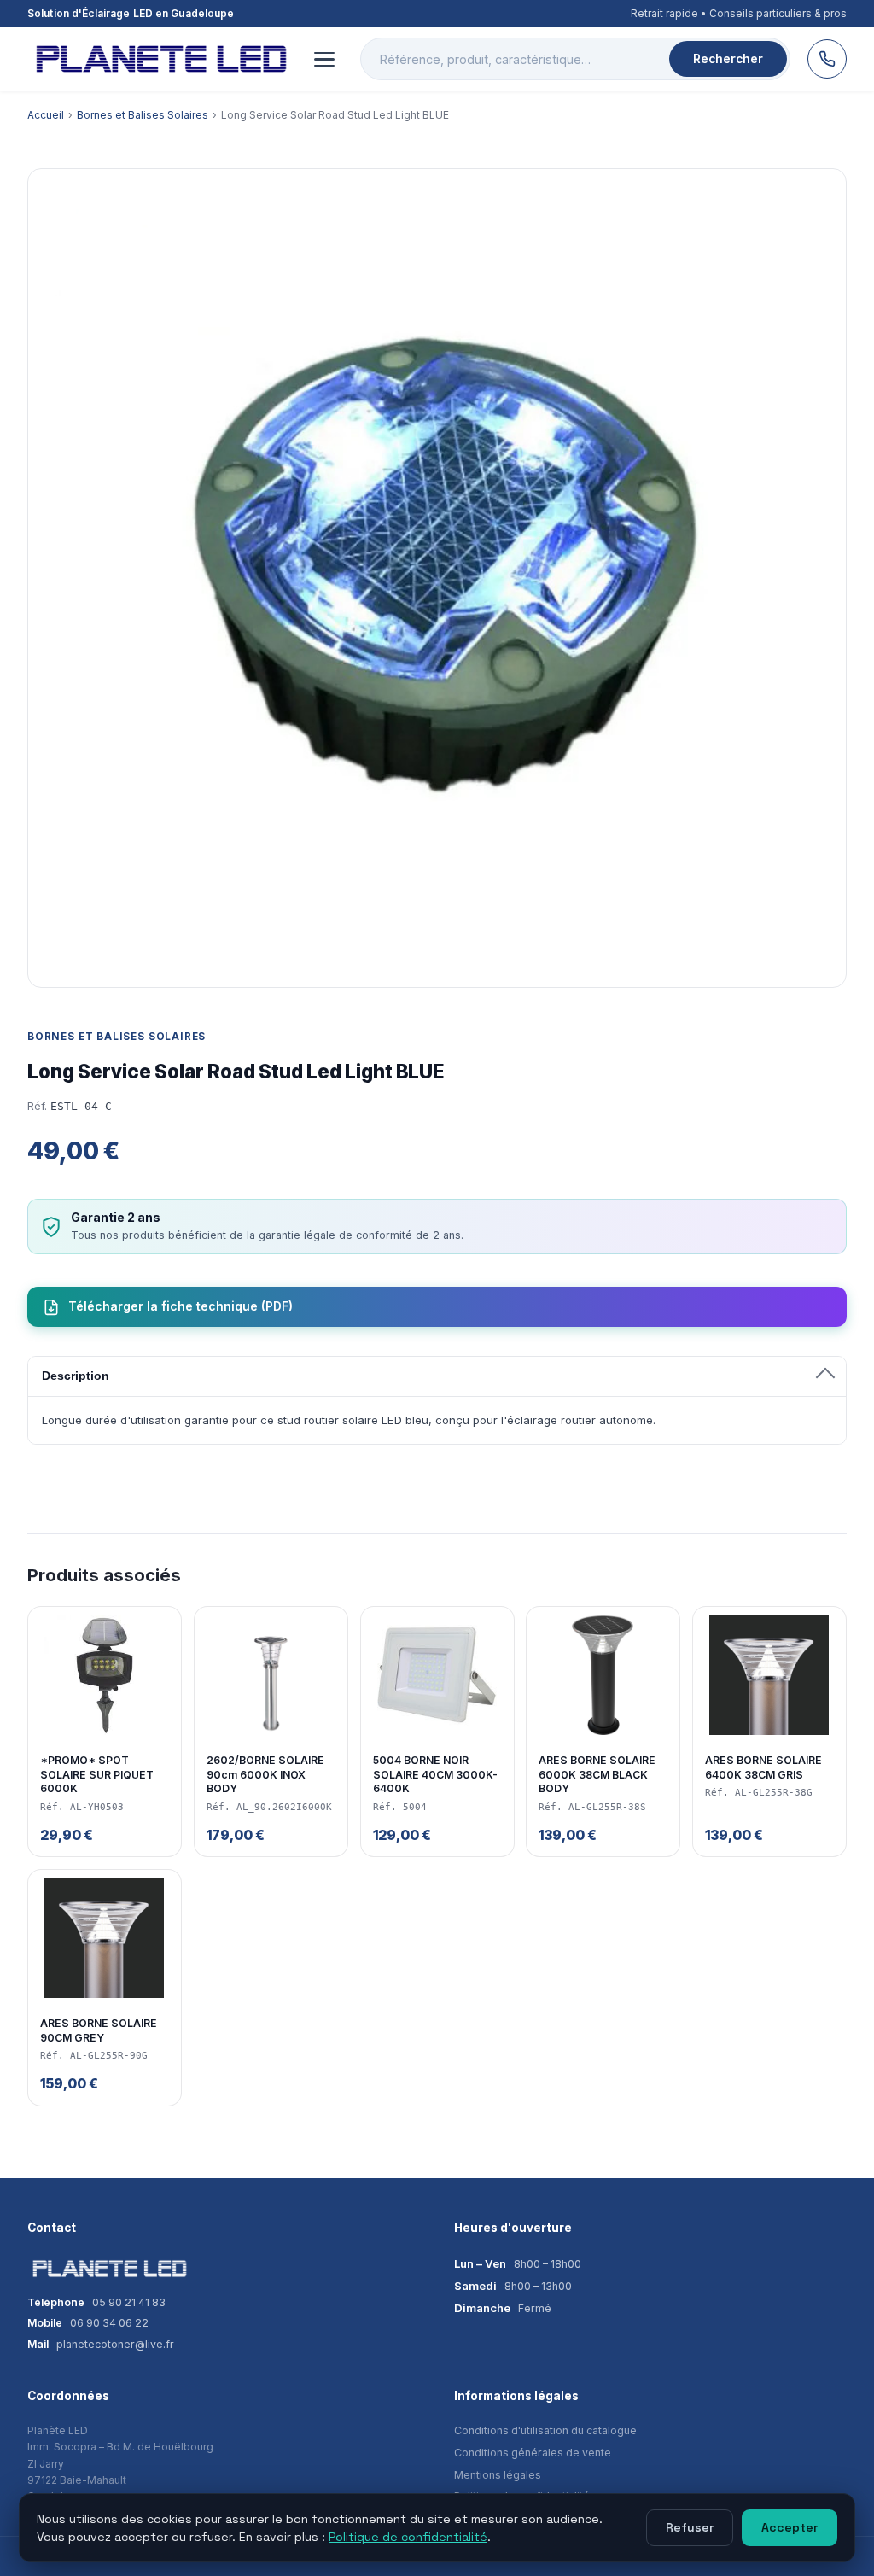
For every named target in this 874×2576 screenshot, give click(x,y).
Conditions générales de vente (533, 2453)
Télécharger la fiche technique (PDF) (181, 1306)
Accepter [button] (790, 2527)
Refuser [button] (690, 2527)
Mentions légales (498, 2475)
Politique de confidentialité (408, 2537)
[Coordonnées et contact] (827, 59)
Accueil (46, 115)
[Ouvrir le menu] (324, 59)
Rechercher (728, 59)
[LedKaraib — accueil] (158, 59)
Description (76, 1376)
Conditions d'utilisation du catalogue (545, 2430)
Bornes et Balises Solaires (143, 115)
